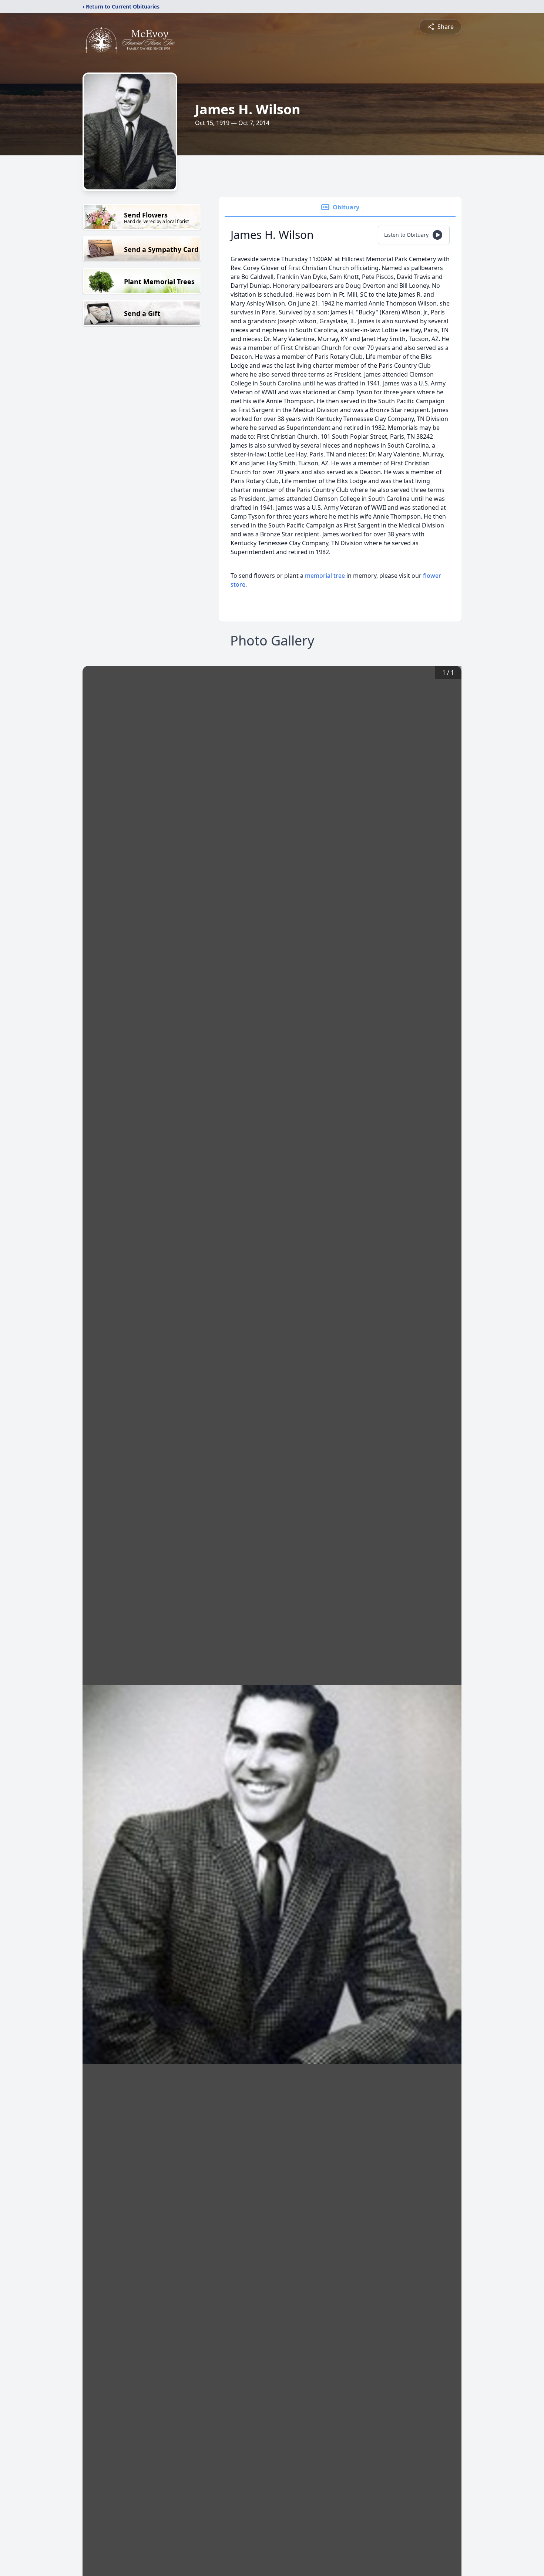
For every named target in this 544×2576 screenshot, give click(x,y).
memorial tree (325, 576)
